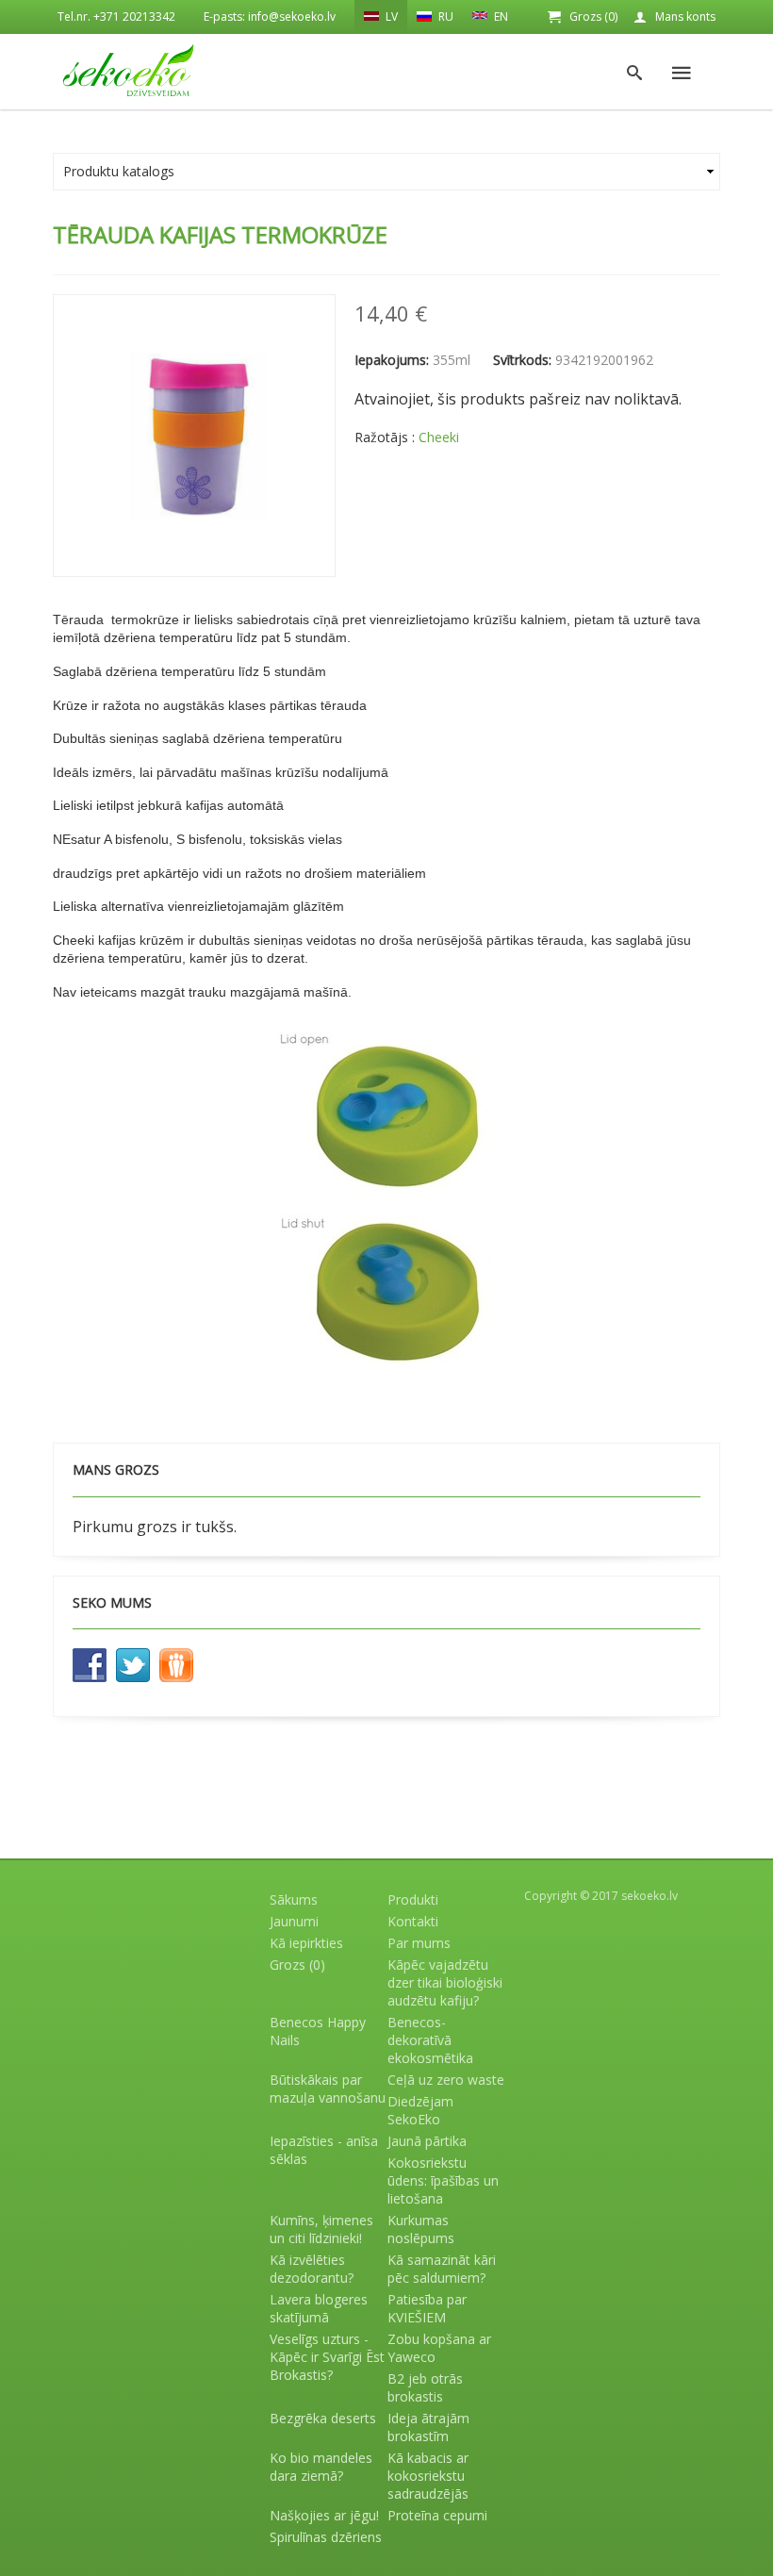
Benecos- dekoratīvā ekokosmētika (430, 2040)
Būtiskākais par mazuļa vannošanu (328, 2089)
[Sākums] (128, 70)
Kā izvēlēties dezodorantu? (312, 2269)
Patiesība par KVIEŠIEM (427, 2308)
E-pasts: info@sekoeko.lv (270, 17)
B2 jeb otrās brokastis (425, 2387)
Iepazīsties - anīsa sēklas (324, 2150)
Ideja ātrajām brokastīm (428, 2427)
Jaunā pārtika (427, 2141)
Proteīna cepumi (437, 2515)
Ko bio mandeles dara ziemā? (321, 2467)
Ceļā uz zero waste (446, 2080)
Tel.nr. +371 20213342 (116, 17)
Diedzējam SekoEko (420, 2110)
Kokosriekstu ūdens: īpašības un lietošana (443, 2180)
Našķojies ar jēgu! (324, 2515)
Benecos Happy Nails (318, 2031)
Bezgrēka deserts (323, 2418)
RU (444, 17)
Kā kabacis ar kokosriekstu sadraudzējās (428, 2476)
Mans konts (685, 17)
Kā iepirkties (306, 1943)
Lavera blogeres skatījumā (319, 2308)
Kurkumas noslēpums (421, 2229)
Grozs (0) (593, 17)
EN (500, 17)
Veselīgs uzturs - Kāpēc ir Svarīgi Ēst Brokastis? (327, 2357)
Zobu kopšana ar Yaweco (439, 2348)
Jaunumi (294, 1921)
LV (390, 17)
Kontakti (413, 1921)
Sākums (294, 1899)
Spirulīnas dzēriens (326, 2537)
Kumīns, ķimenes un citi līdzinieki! (321, 2229)
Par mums (419, 1943)
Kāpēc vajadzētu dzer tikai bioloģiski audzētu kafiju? (445, 1982)
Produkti (413, 1899)
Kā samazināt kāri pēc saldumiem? (442, 2269)
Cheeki (439, 437)
